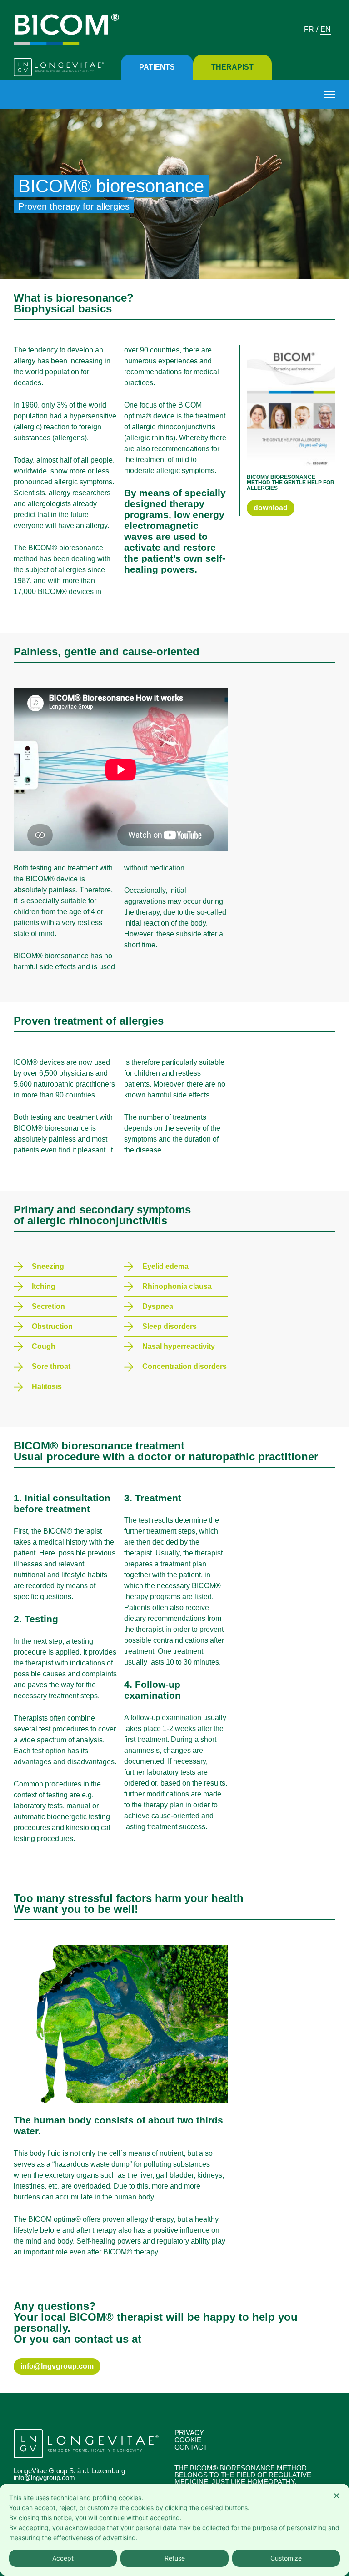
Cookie (188, 2440)
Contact (191, 2447)
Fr (309, 29)
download (271, 508)
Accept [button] (63, 2558)
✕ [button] (337, 2496)
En (326, 29)
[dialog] (174, 2530)
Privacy (189, 2433)
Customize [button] (286, 2558)
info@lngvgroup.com (57, 2366)
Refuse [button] (175, 2558)
